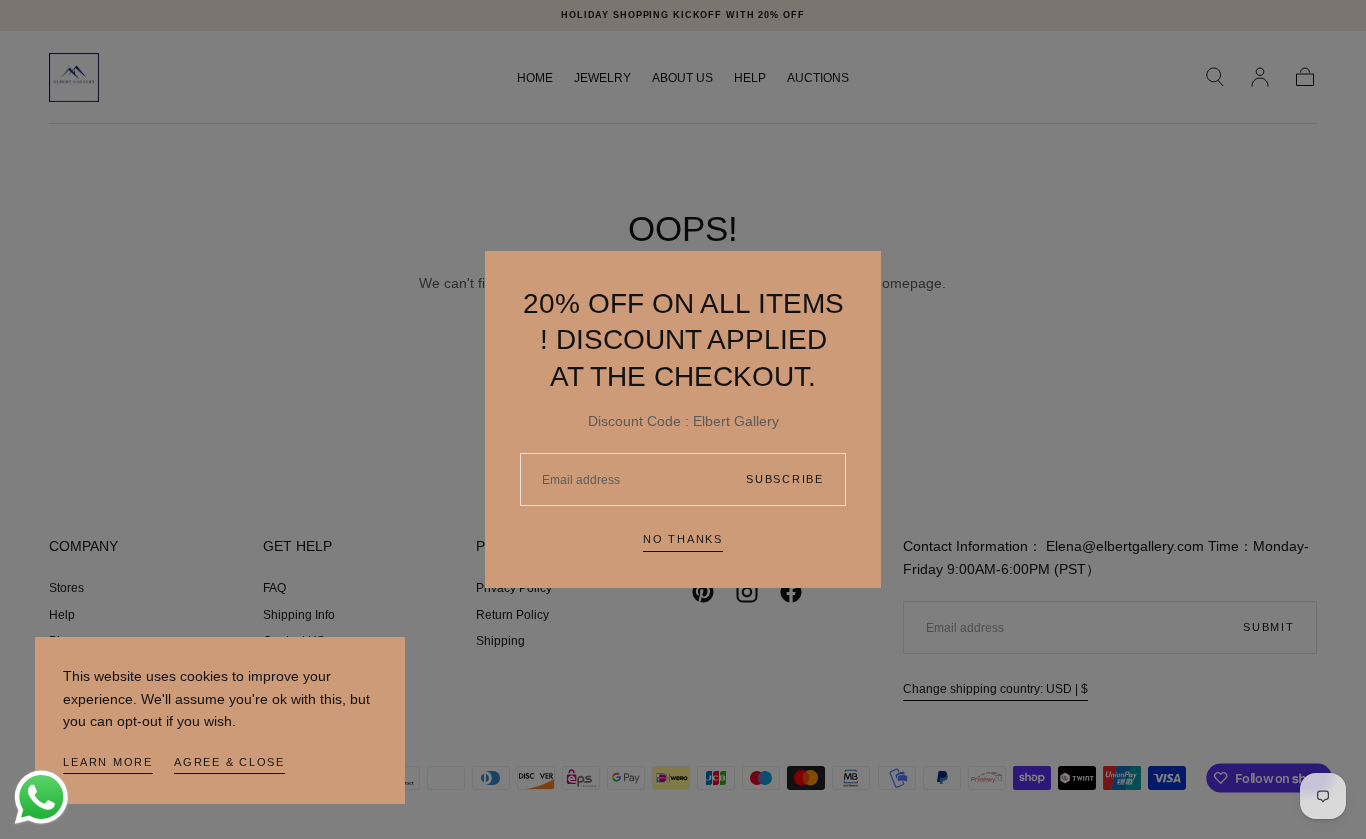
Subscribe (785, 479)
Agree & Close (229, 762)
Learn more (108, 762)
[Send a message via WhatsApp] (41, 797)
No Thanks (683, 539)
